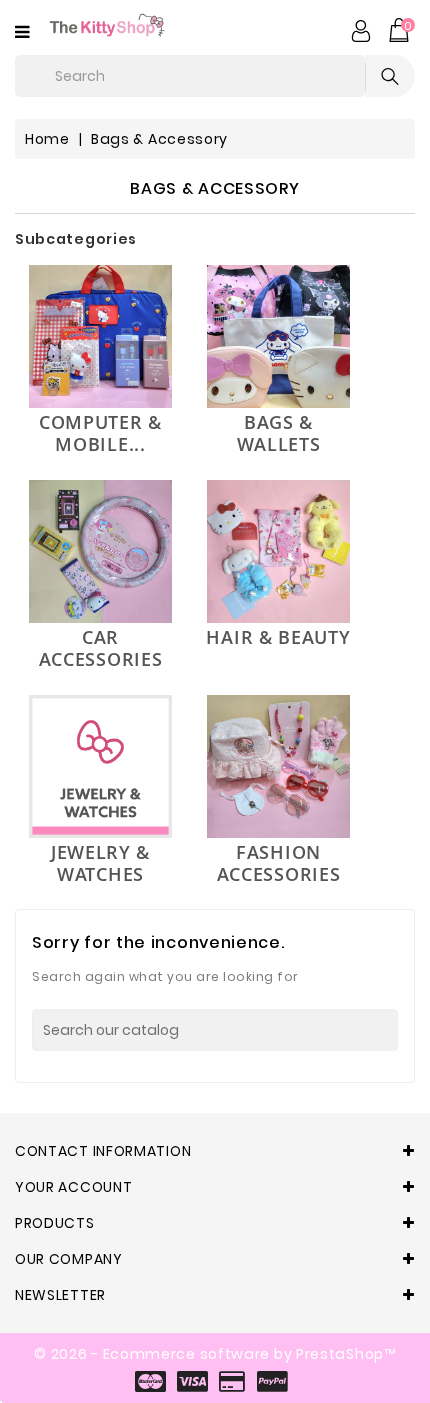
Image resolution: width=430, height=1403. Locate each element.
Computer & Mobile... (100, 433)
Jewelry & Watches (100, 863)
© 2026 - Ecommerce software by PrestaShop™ (214, 1354)
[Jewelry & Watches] (100, 766)
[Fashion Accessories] (278, 766)
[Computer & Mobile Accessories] (100, 336)
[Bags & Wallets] (278, 336)
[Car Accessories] (100, 551)
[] (392, 1030)
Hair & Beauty (278, 637)
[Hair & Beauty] (278, 551)
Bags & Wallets (279, 433)
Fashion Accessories (279, 863)
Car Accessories (101, 648)
